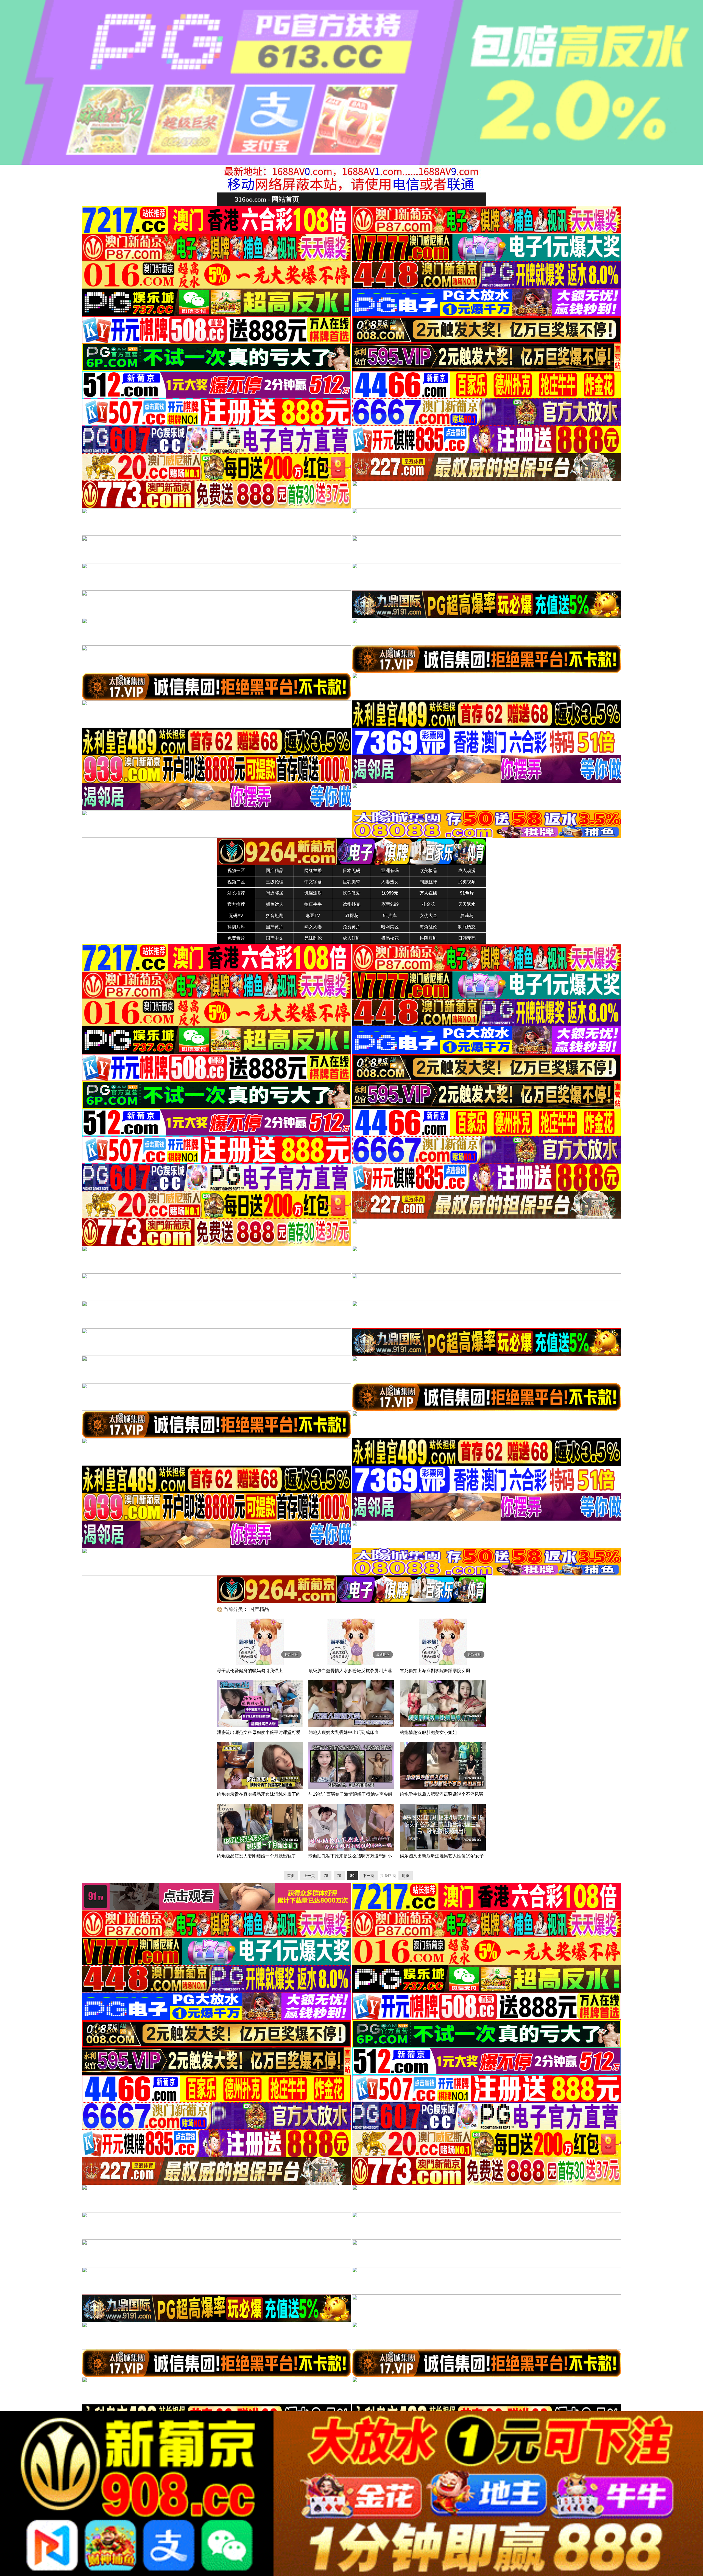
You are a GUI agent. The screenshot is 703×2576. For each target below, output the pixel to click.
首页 (291, 1876)
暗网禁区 (390, 927)
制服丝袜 (428, 882)
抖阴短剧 (428, 938)
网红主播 (313, 871)
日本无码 (351, 871)
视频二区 (236, 882)
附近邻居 (275, 893)
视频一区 (236, 871)
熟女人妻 (313, 927)
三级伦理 (275, 882)
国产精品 (275, 871)
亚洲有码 (390, 871)
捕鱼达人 (275, 904)
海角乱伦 (428, 927)
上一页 (309, 1876)
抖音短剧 (275, 916)
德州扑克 (351, 904)
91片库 (390, 916)
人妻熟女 (390, 882)
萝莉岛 (467, 916)
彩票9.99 (390, 904)
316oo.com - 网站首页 (267, 199)
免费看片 (236, 938)
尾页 (406, 1876)
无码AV (236, 916)
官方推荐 (236, 904)
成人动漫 (467, 871)
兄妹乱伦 (313, 938)
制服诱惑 (467, 927)
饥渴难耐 (313, 893)
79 (339, 1876)
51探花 (351, 916)
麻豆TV (313, 916)
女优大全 (428, 916)
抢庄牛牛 (313, 904)
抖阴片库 (236, 927)
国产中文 (275, 938)
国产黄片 (275, 927)
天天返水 (467, 904)
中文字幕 (313, 882)
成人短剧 (351, 938)
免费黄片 (351, 927)
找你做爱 (351, 893)
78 (326, 1876)
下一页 (369, 1876)
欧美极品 (428, 871)
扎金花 (428, 904)
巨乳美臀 (351, 882)
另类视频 (467, 882)
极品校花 (390, 938)
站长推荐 (236, 893)
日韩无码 (467, 938)
